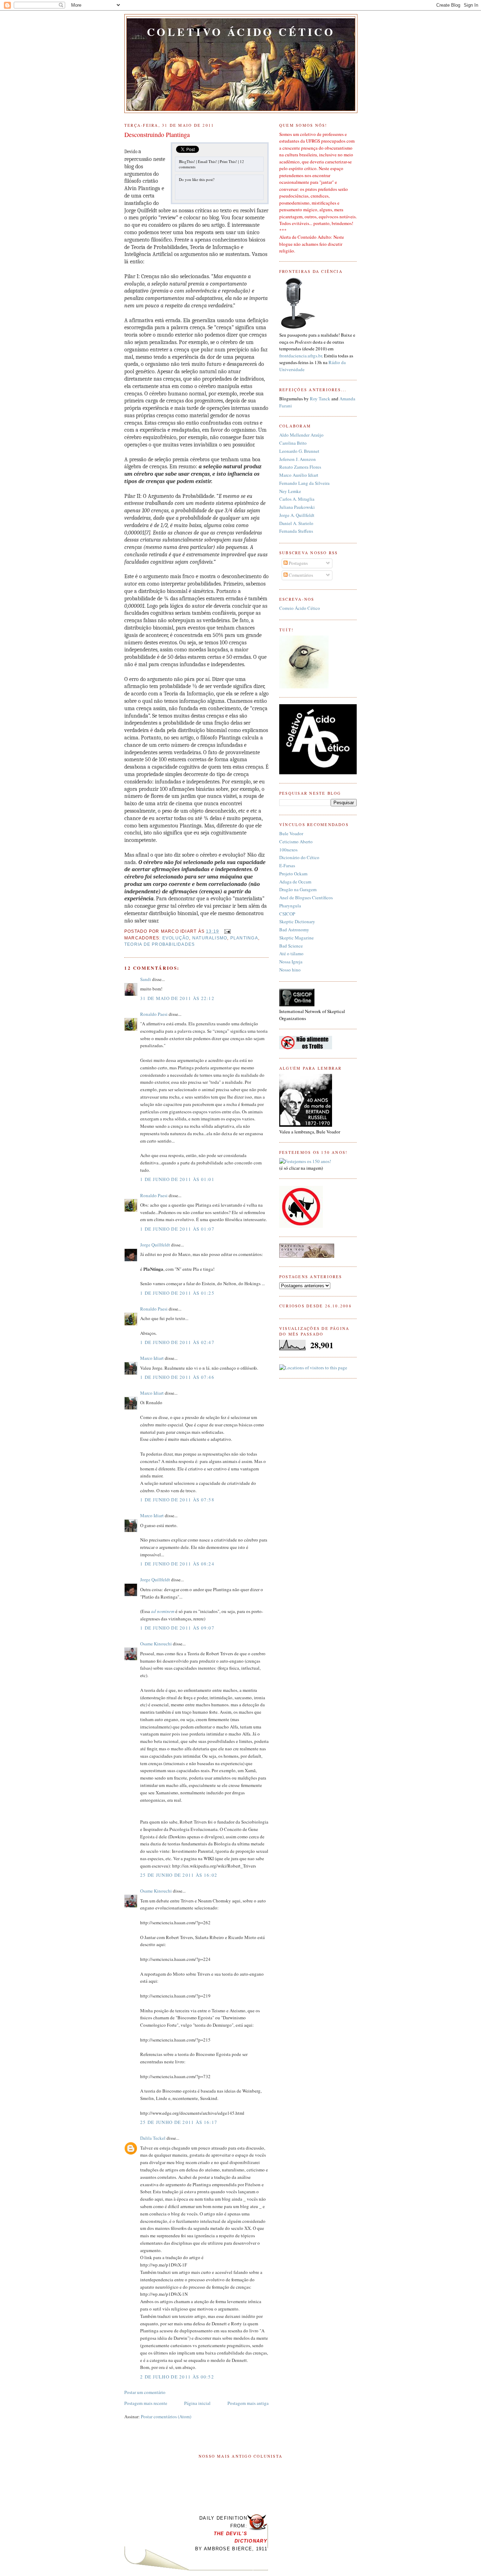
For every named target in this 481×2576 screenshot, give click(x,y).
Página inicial (197, 2403)
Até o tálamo (291, 954)
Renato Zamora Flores (300, 467)
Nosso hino (290, 970)
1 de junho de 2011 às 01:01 (177, 1179)
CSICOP (287, 914)
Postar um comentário (145, 2392)
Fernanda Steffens (296, 531)
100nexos (288, 850)
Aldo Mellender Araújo (301, 435)
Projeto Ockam (293, 874)
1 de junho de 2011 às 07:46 (177, 1377)
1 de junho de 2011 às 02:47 (177, 1342)
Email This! (207, 161)
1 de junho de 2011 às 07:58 (177, 1500)
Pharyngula (290, 906)
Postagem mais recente (146, 2403)
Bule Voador (291, 833)
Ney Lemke (290, 491)
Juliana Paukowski (297, 507)
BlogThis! (187, 161)
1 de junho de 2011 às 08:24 (177, 1564)
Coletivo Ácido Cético (241, 32)
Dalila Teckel (153, 2138)
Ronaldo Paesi (154, 1014)
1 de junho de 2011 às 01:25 (177, 1293)
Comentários (300, 575)
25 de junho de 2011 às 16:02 (179, 1875)
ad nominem (163, 1611)
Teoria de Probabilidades (160, 944)
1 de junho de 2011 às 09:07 (177, 1628)
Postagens (298, 563)
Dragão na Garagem (298, 889)
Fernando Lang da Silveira (304, 483)
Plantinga (244, 938)
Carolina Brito (293, 443)
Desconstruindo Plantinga (157, 135)
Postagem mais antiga (248, 2403)
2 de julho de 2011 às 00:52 (177, 2377)
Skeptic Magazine (296, 938)
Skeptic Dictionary (297, 921)
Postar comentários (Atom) (166, 2416)
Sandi (146, 979)
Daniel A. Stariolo (296, 523)
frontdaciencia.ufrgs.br (301, 356)
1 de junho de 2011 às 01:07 (177, 1229)
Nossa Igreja (291, 962)
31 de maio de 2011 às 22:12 (177, 998)
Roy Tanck (320, 399)
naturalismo (210, 938)
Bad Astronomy (294, 930)
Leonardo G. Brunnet (299, 451)
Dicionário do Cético (299, 857)
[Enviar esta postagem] (226, 931)
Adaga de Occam (295, 882)
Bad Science (291, 946)
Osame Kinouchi (156, 1644)
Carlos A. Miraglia (297, 499)
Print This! (228, 161)
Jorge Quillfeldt (155, 1245)
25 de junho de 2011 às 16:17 (179, 2122)
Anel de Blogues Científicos (306, 898)
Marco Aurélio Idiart (299, 475)
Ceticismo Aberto (296, 842)
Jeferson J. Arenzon (298, 459)
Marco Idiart (152, 1358)
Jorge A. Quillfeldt (297, 515)
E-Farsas (287, 865)
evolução (176, 938)
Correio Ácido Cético (300, 608)
